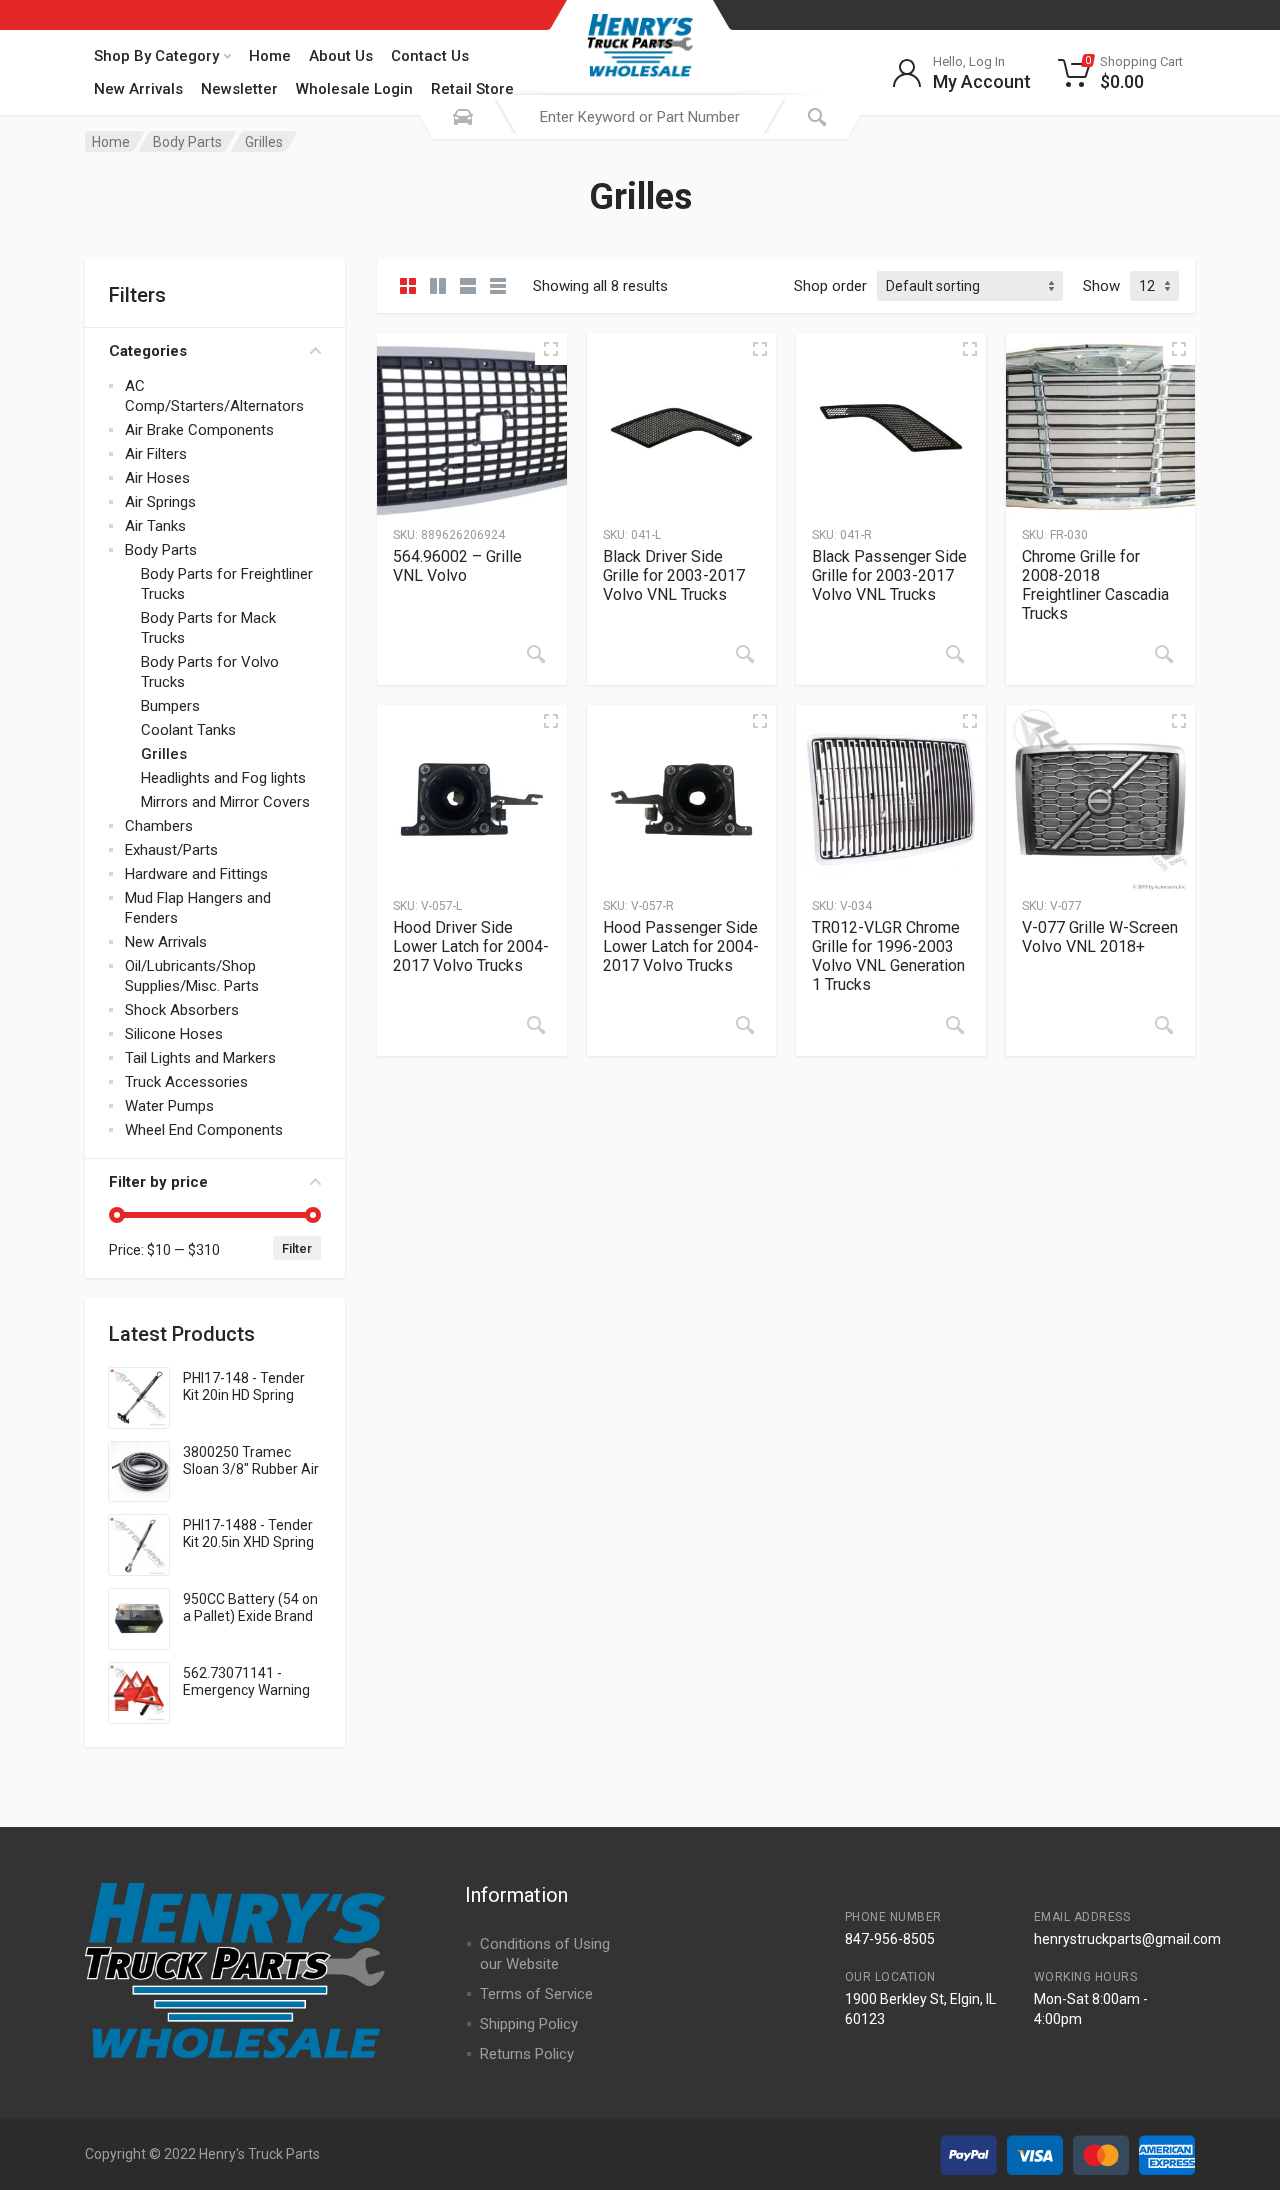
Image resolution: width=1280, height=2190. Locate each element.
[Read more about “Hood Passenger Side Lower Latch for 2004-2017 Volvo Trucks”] (745, 1025)
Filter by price (158, 1182)
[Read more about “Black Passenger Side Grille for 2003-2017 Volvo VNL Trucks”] (955, 654)
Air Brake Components (199, 430)
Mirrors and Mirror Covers (225, 802)
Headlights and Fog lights (223, 778)
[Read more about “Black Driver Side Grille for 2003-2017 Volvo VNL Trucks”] (745, 654)
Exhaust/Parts (171, 850)
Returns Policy (527, 2054)
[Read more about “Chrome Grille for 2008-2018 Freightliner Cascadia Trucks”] (1164, 654)
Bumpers (170, 706)
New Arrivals (138, 89)
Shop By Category (156, 56)
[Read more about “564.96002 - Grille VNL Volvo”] (536, 654)
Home (270, 56)
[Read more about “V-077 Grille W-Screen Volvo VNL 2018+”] (1164, 1025)
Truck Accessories (186, 1082)
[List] (468, 286)
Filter (297, 1248)
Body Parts (187, 142)
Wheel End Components (204, 1130)
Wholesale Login (354, 89)
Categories (148, 351)
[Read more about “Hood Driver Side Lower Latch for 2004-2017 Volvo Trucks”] (536, 1025)
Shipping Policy (529, 2024)
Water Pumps (169, 1106)
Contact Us (430, 56)
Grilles (164, 754)
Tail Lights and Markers (200, 1058)
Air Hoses (157, 478)
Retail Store (472, 89)
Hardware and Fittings (196, 874)
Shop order (830, 286)
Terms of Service (536, 1994)
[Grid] (408, 286)
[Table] (498, 286)
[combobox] (640, 117)
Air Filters (156, 454)
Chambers (159, 826)
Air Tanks (155, 526)
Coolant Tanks (188, 730)
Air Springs (160, 502)
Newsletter (239, 89)
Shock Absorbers (182, 1010)
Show (1101, 286)
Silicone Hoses (174, 1034)
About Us (341, 56)
